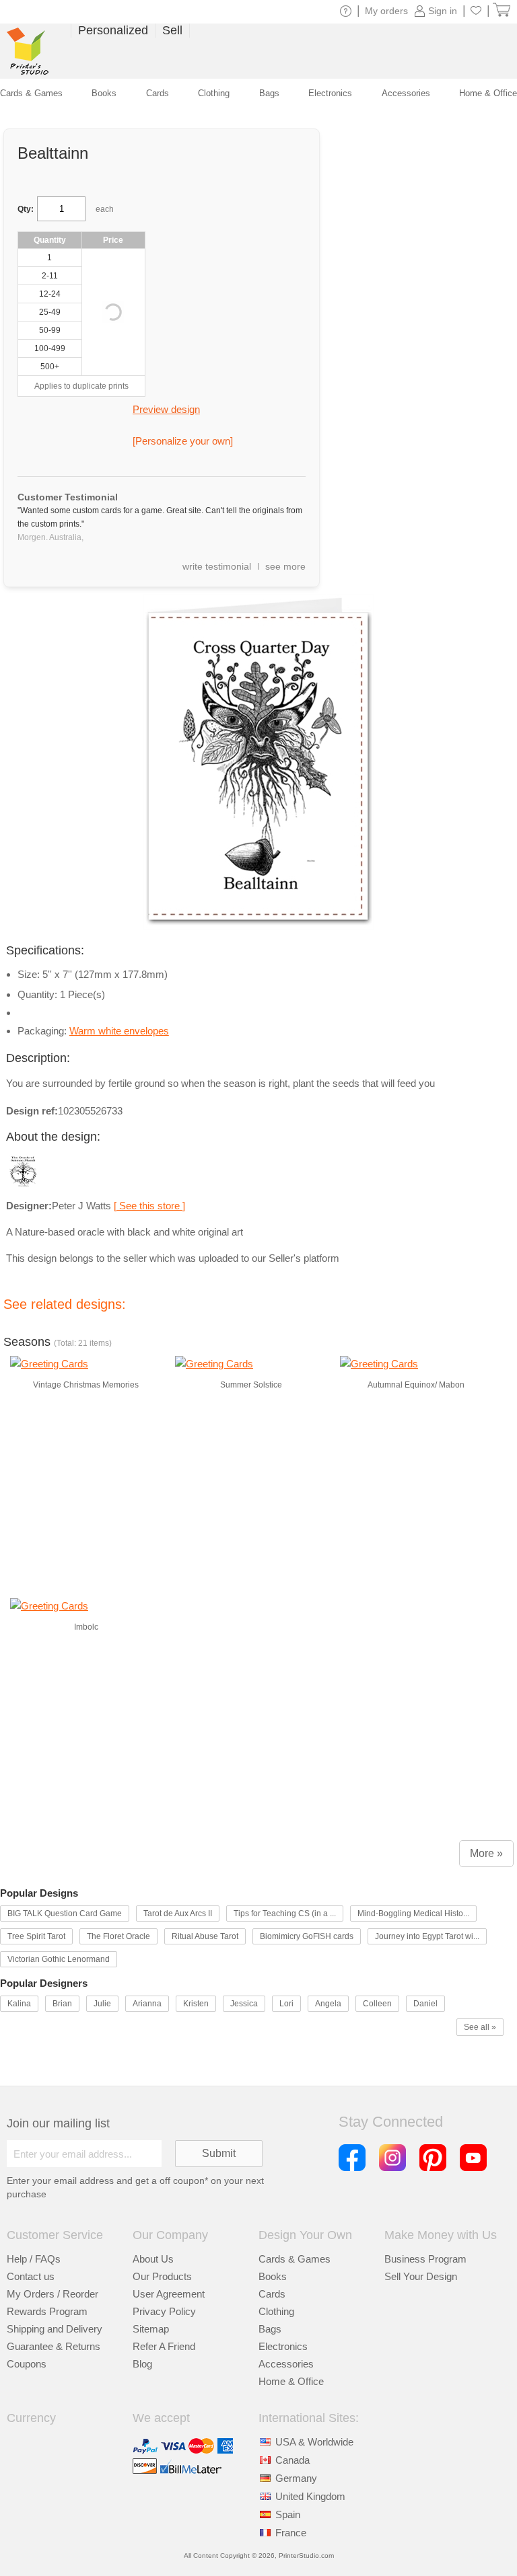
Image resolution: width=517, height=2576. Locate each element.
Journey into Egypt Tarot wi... (427, 1936)
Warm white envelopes (119, 1031)
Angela (328, 2004)
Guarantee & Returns (54, 2346)
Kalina (19, 2004)
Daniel (425, 2004)
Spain (288, 2514)
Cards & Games (295, 2259)
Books (273, 2276)
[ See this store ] (149, 1206)
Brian (62, 2004)
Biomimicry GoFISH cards (307, 1936)
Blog (142, 2364)
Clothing (276, 2311)
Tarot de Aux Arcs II (178, 1914)
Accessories (286, 2364)
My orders (386, 11)
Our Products (162, 2276)
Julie (102, 2004)
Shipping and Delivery (55, 2329)
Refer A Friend (164, 2346)
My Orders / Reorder (53, 2294)
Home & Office (291, 2381)
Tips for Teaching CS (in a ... (285, 1914)
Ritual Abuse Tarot (205, 1936)
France (291, 2533)
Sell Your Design (421, 2276)
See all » (480, 2027)
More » (486, 1853)
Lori (286, 2004)
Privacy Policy (164, 2311)
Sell (172, 30)
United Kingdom (310, 2496)
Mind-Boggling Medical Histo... (413, 1914)
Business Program (425, 2259)
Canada (292, 2460)
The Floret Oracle (118, 1936)
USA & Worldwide (314, 2442)
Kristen (196, 2004)
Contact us (31, 2276)
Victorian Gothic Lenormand (59, 1959)
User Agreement (169, 2294)
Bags (270, 2329)
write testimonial (217, 566)
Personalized (113, 30)
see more (285, 566)
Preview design (166, 409)
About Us (153, 2259)
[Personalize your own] (183, 441)
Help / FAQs (34, 2259)
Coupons (27, 2364)
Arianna (147, 2004)
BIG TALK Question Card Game (65, 1914)
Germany (296, 2478)
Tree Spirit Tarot (36, 1936)
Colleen (377, 2004)
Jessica (244, 2004)
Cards (272, 2294)
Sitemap (151, 2329)
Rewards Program (47, 2311)
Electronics (283, 2346)
